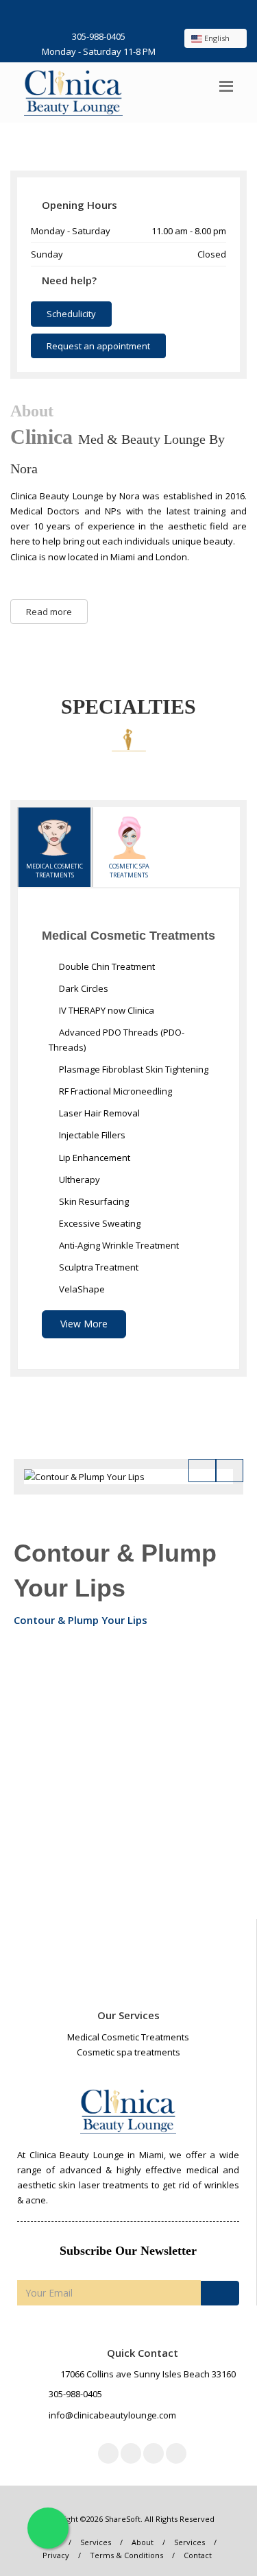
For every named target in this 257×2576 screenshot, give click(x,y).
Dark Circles (83, 988)
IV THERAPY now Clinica (106, 1010)
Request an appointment (98, 346)
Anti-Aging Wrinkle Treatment (118, 1245)
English (217, 38)
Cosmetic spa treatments (129, 871)
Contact (198, 2555)
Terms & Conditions (126, 2555)
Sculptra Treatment (98, 1267)
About (143, 2542)
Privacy (56, 2555)
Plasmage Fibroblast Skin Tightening (133, 1069)
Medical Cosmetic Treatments (54, 871)
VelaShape (81, 1289)
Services (96, 2542)
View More (84, 1324)
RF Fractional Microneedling (114, 1091)
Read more (49, 612)
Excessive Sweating (99, 1223)
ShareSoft (123, 2519)
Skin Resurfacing (93, 1201)
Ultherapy (78, 1179)
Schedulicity (71, 314)
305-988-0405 (99, 36)
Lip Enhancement (94, 1158)
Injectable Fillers (91, 1135)
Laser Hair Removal (98, 1113)
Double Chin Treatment (106, 966)
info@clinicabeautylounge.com (112, 2415)
